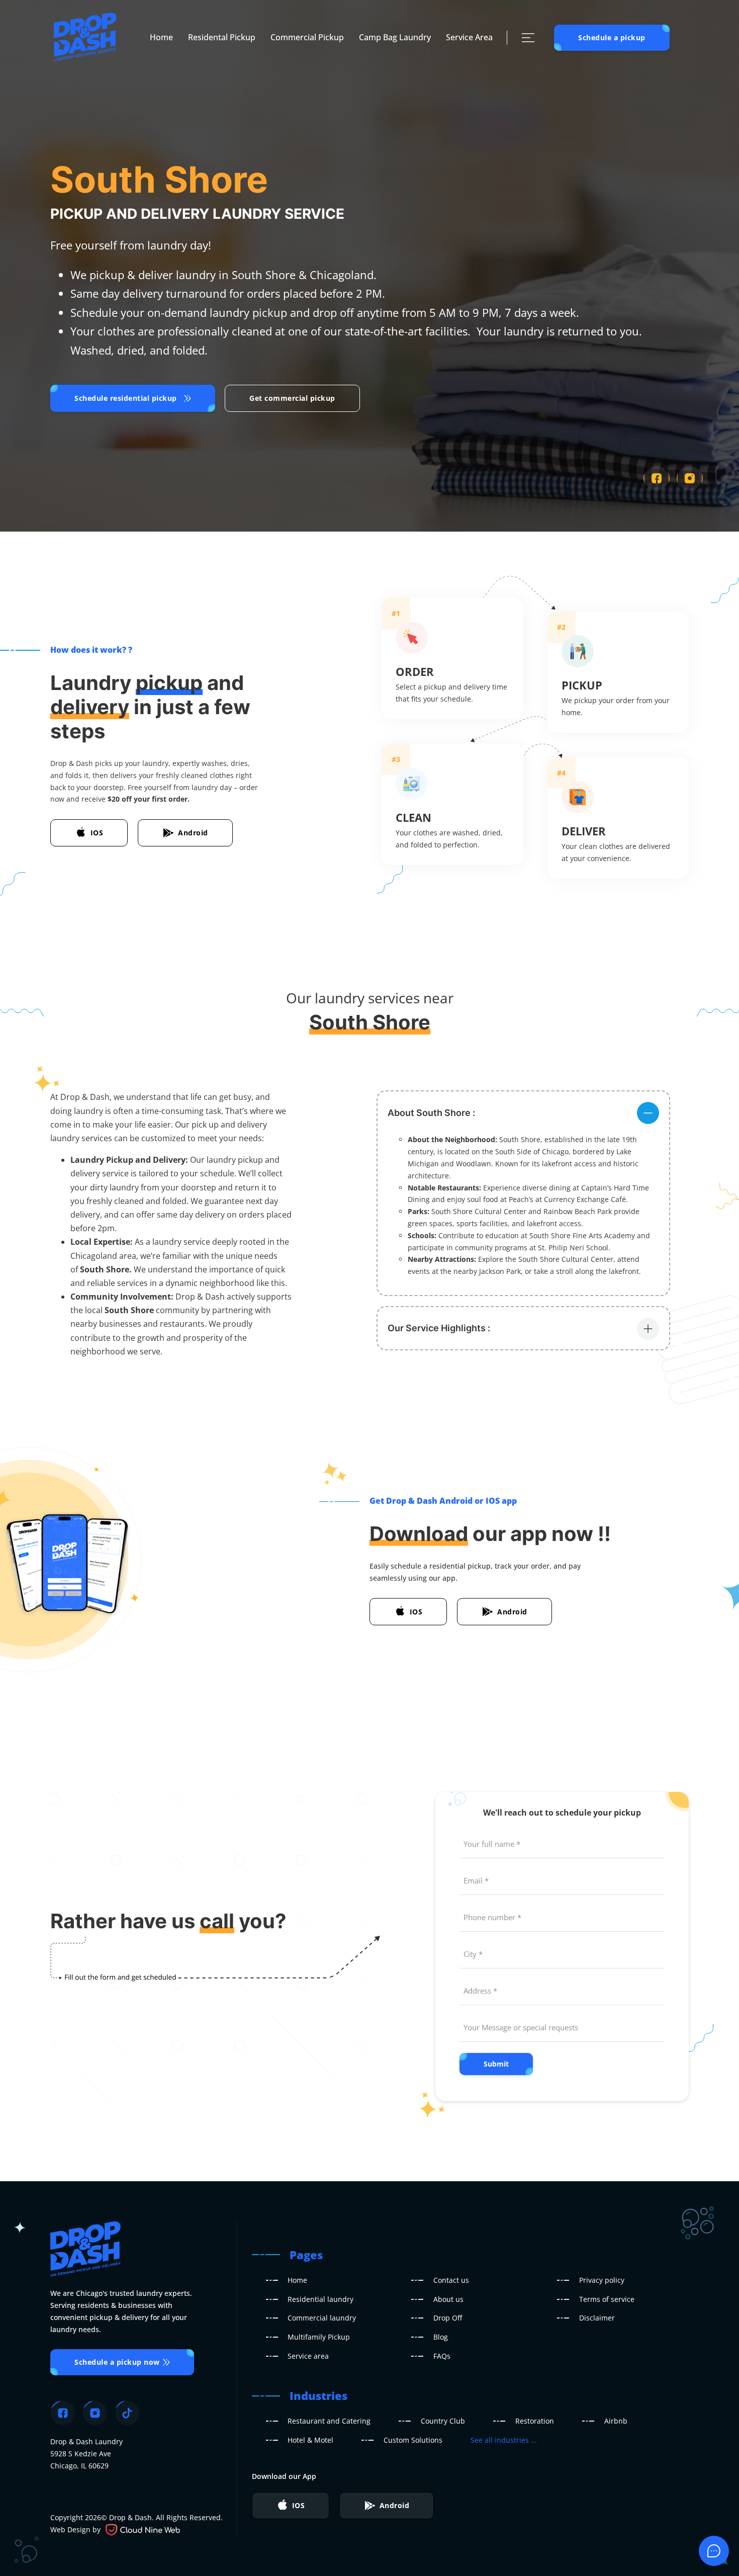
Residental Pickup (222, 37)
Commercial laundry (322, 2318)
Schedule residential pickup (126, 398)
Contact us (451, 2280)
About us (448, 2299)
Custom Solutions (413, 2440)
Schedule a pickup (612, 37)
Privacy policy (602, 2280)
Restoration (535, 2421)
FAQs (442, 2356)
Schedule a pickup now (117, 2362)
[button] (523, 1112)
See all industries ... (504, 2440)
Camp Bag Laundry (395, 37)
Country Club (443, 2421)
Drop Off (448, 2318)
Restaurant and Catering (329, 2421)
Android (193, 833)
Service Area (469, 37)
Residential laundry (320, 2299)
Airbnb (616, 2421)
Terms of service (607, 2299)
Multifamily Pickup (319, 2337)
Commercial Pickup (307, 37)
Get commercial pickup (292, 398)
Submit (496, 2064)
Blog (441, 2337)
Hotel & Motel (310, 2440)
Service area (308, 2356)
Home (161, 37)
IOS (97, 833)
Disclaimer (597, 2318)
